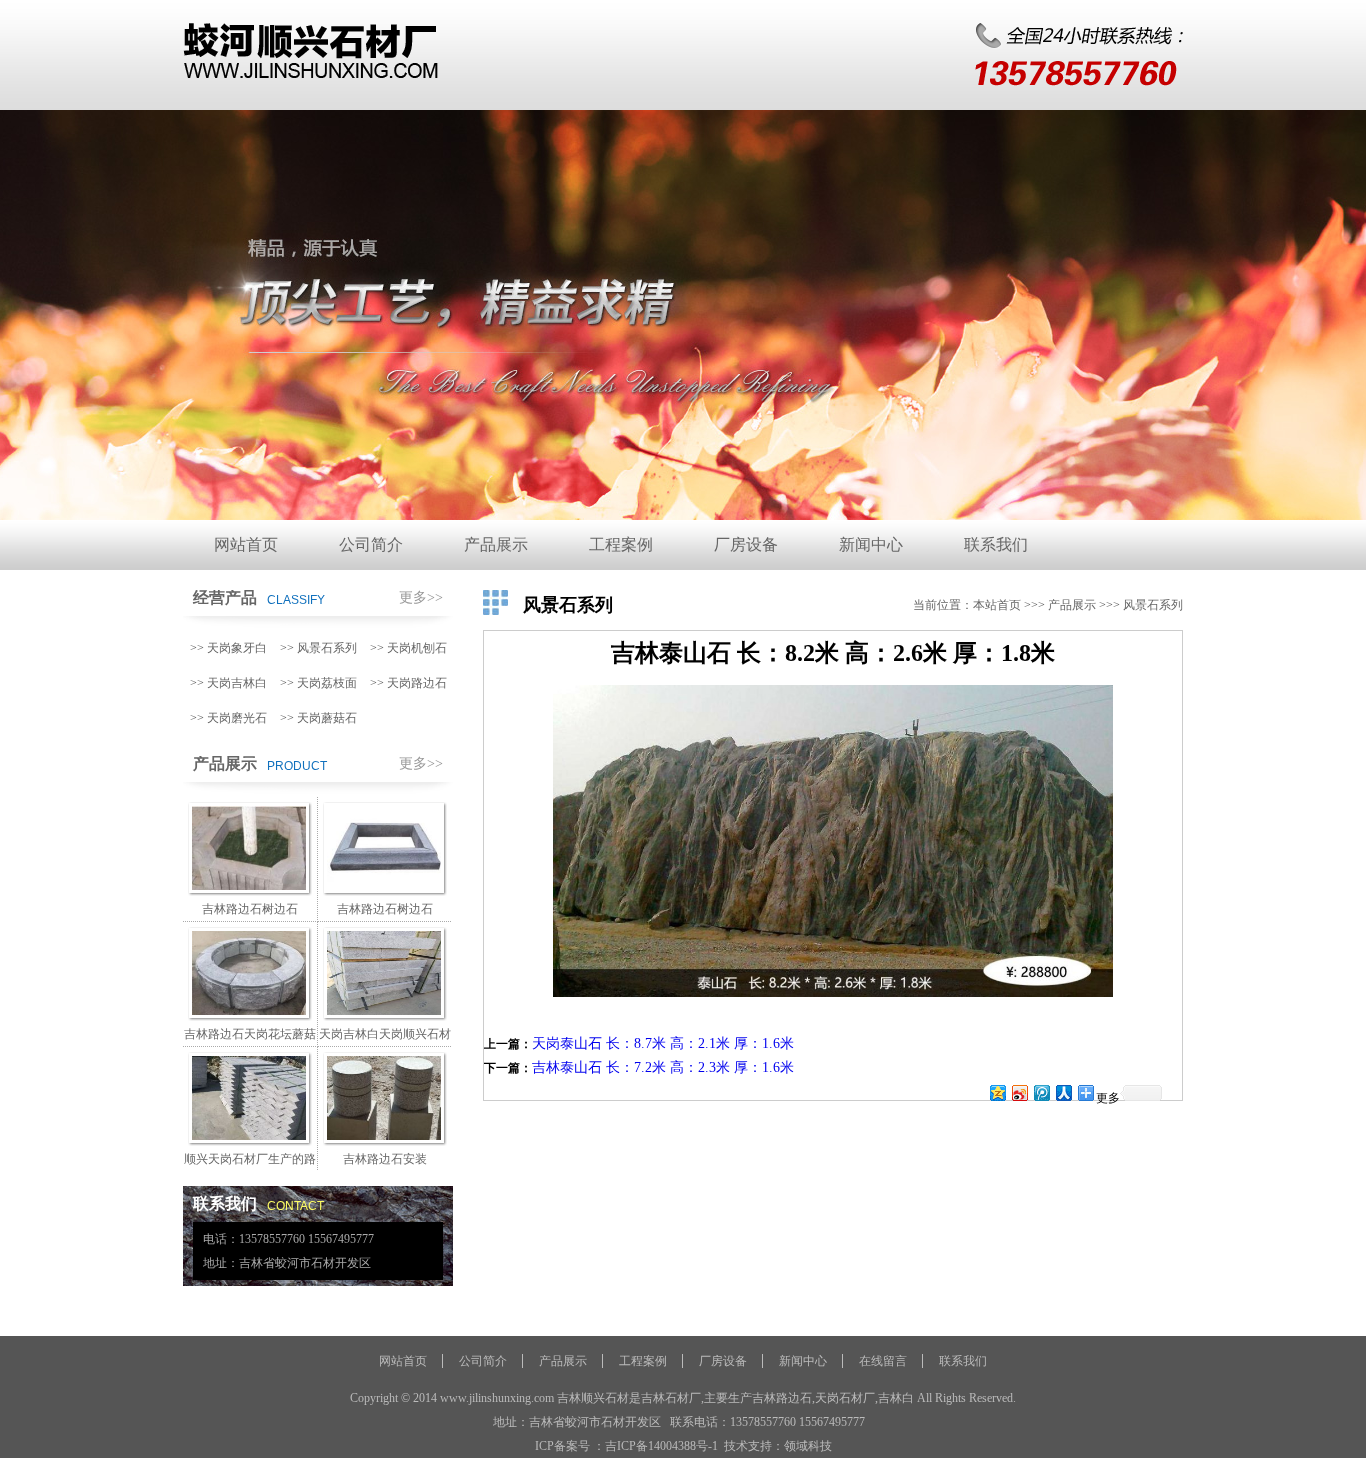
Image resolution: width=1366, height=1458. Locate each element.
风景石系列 (1153, 605)
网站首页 (246, 544)
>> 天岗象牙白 (228, 648)
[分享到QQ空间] (997, 1092)
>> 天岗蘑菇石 (318, 718)
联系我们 (996, 544)
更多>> (421, 597)
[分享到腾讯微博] (1041, 1092)
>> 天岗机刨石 (408, 648)
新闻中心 (871, 544)
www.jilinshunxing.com (497, 1398)
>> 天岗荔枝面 (318, 683)
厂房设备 (746, 544)
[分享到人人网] (1063, 1092)
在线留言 (883, 1361)
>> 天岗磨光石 (228, 718)
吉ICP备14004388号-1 (661, 1446)
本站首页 (997, 605)
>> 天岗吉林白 (228, 683)
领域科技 (808, 1446)
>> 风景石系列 (318, 648)
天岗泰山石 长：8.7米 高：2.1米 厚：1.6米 (663, 1043)
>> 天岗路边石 (408, 683)
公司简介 (371, 544)
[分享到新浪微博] (1019, 1092)
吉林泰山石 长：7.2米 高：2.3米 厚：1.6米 (663, 1067)
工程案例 (621, 544)
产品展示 (496, 544)
